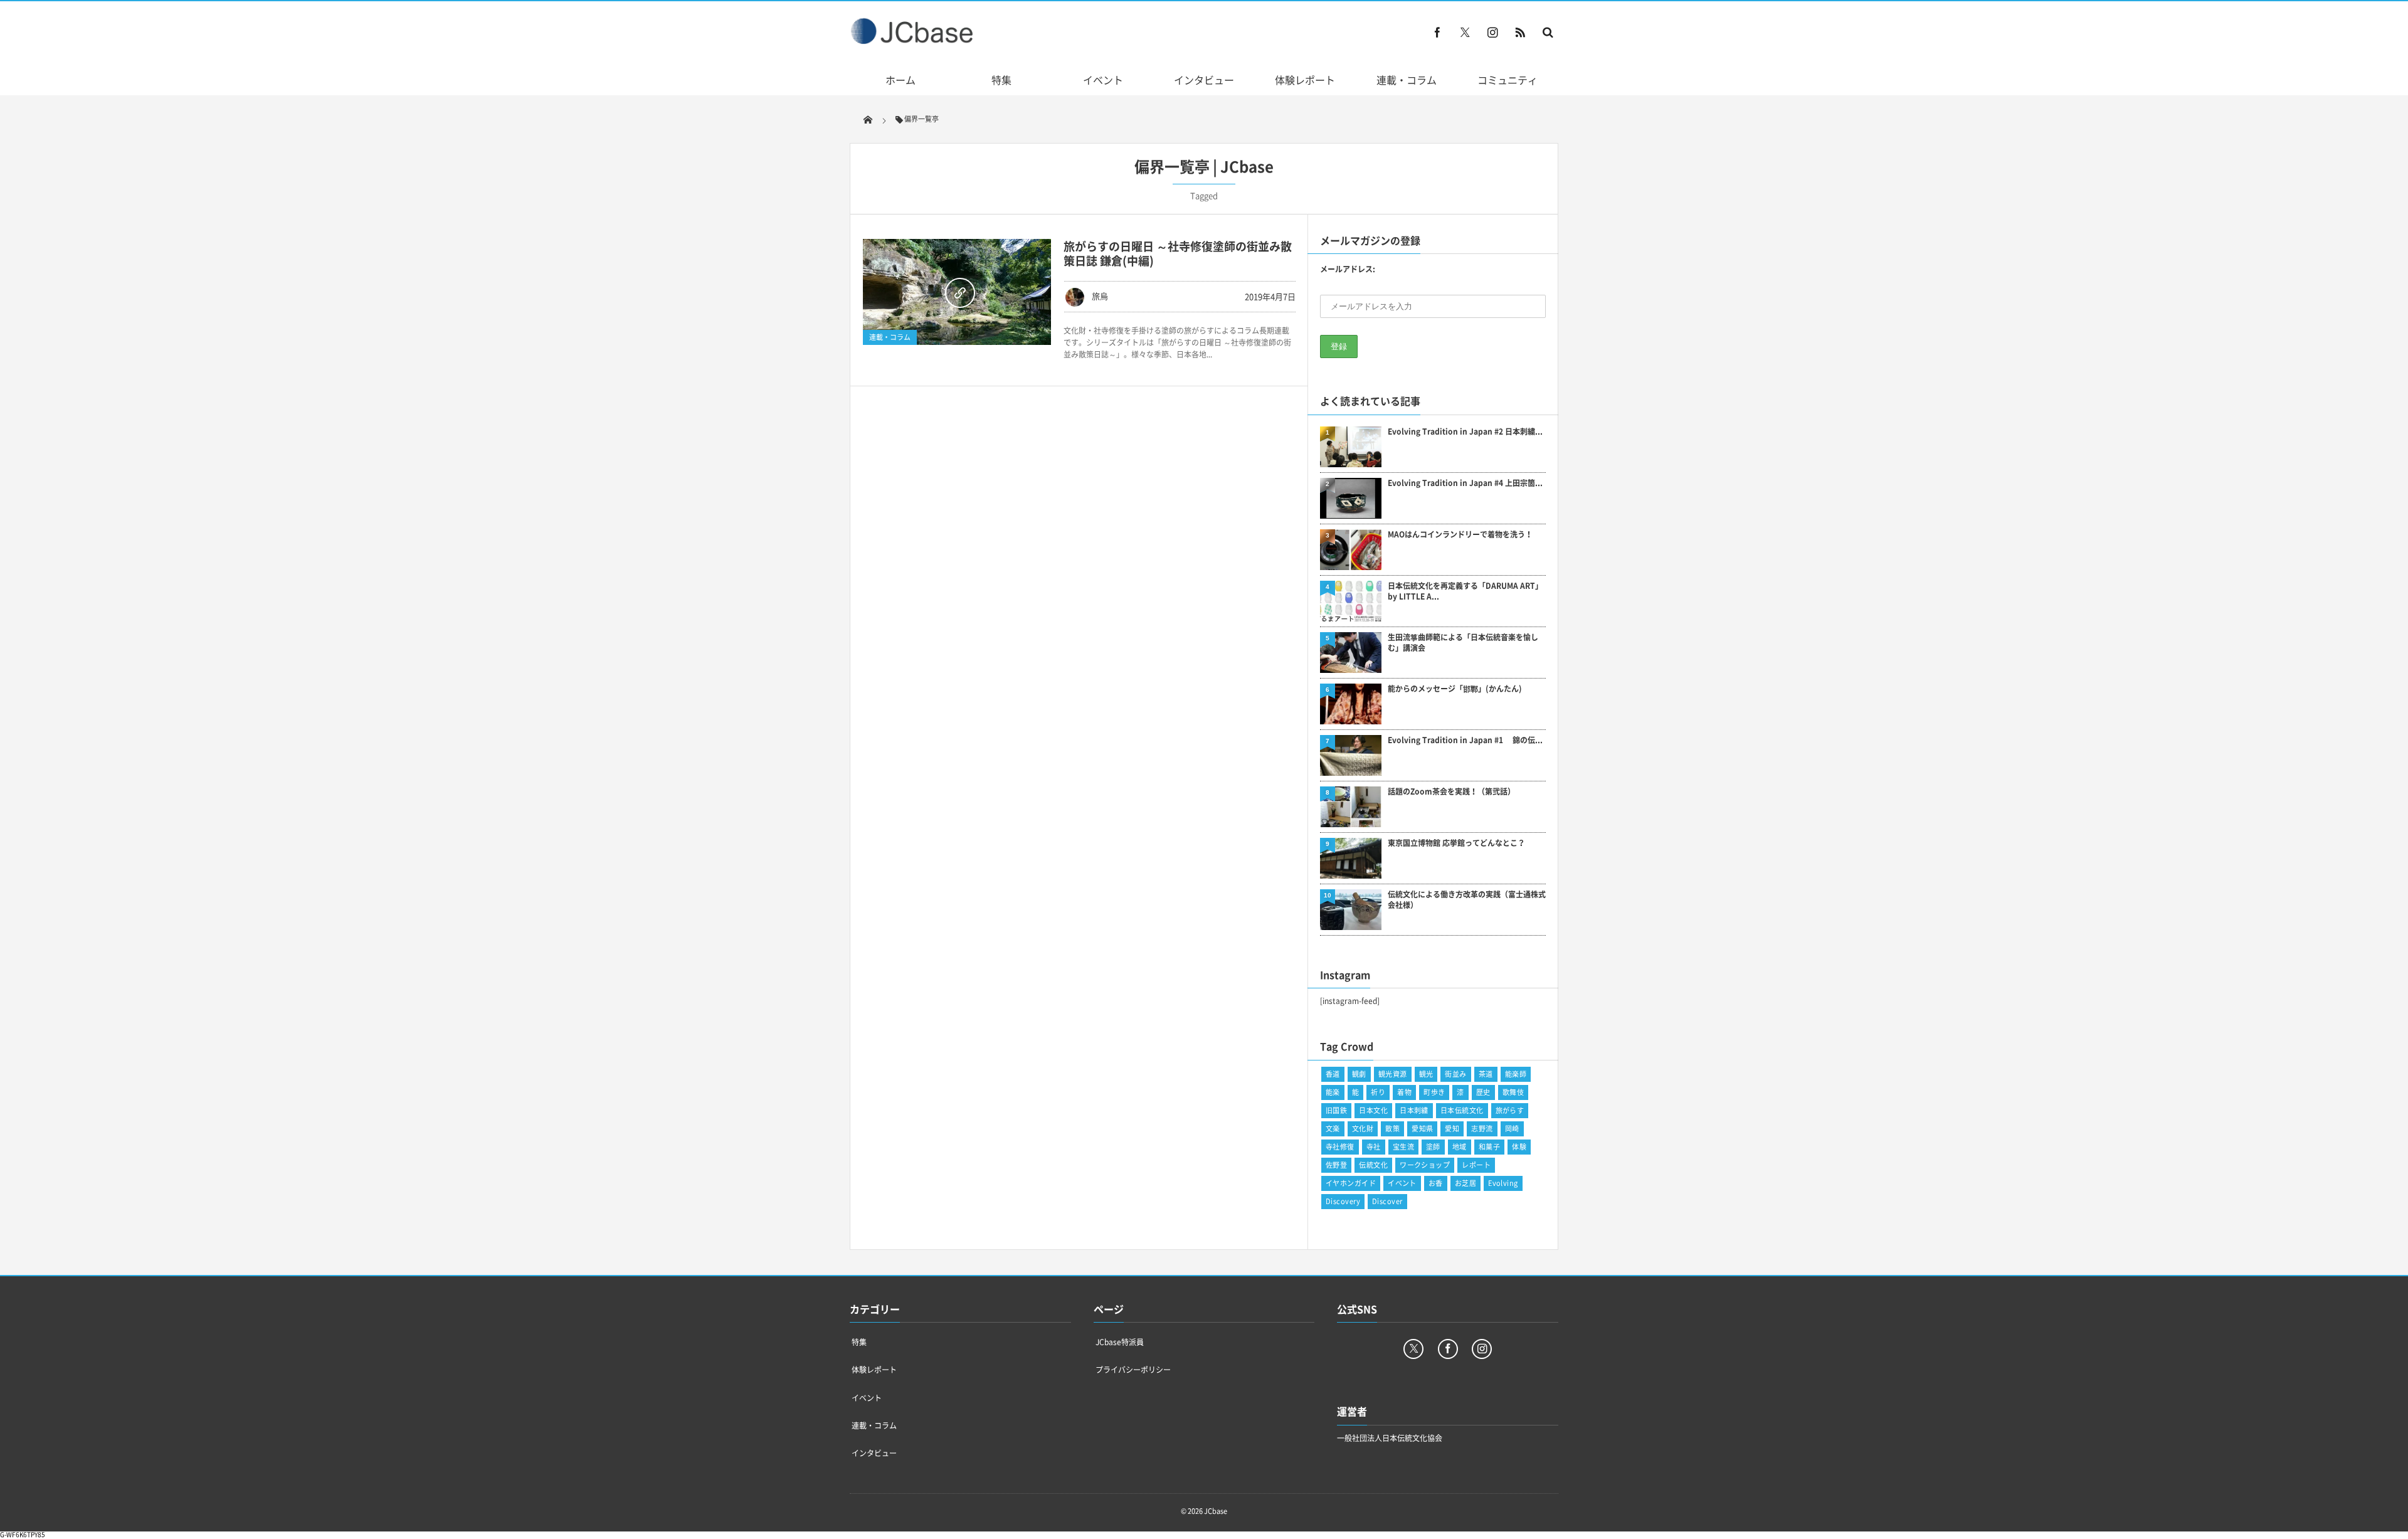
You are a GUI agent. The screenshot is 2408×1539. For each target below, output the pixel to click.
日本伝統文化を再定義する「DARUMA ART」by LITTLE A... (1465, 591)
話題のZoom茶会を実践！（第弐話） (1451, 792)
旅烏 (1100, 296)
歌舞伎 (1513, 1092)
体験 (1519, 1147)
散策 (1392, 1129)
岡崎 (1512, 1129)
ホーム (900, 80)
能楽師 (1516, 1074)
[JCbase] (913, 41)
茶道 (1486, 1074)
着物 (1404, 1092)
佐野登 (1336, 1165)
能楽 (1333, 1092)
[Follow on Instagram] (1482, 1349)
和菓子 (1489, 1147)
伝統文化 (1373, 1165)
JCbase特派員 (1120, 1342)
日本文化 (1373, 1110)
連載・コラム (1407, 80)
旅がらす (1510, 1110)
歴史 (1483, 1092)
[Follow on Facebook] (1448, 1349)
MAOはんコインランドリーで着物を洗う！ (1460, 535)
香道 (1333, 1074)
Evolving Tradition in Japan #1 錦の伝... (1465, 740)
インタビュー (1204, 80)
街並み (1455, 1074)
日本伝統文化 (1462, 1110)
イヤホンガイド (1351, 1183)
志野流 (1482, 1129)
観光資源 (1393, 1074)
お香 (1436, 1183)
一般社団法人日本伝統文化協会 (1390, 1438)
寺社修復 (1340, 1147)
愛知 (1452, 1129)
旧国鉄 (1336, 1110)
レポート (1476, 1165)
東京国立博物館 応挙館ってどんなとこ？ (1456, 843)
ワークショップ (1425, 1165)
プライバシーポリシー (1133, 1370)
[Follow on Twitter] (1465, 32)
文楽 (1333, 1129)
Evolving (1503, 1183)
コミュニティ (1508, 80)
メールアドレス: (1348, 269)
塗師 (1433, 1147)
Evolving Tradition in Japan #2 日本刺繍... (1465, 432)
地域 (1460, 1147)
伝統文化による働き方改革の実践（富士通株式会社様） (1467, 900)
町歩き (1434, 1092)
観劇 (1359, 1074)
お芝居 (1465, 1183)
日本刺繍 (1414, 1110)
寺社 (1374, 1147)
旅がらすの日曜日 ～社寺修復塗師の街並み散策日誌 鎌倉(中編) (1178, 253)
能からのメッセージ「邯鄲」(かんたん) (1455, 689)
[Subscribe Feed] (1520, 32)
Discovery (1343, 1201)
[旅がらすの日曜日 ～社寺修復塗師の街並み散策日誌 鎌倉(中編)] (957, 292)
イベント (1103, 80)
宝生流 (1403, 1147)
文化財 (1363, 1129)
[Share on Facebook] (1437, 32)
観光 (1426, 1074)
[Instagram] (1492, 32)
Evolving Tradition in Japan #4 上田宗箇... (1465, 483)
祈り (1378, 1092)
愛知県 (1422, 1129)
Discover (1387, 1201)
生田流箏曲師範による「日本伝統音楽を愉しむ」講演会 (1463, 643)
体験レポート (1305, 80)
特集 (1001, 80)
